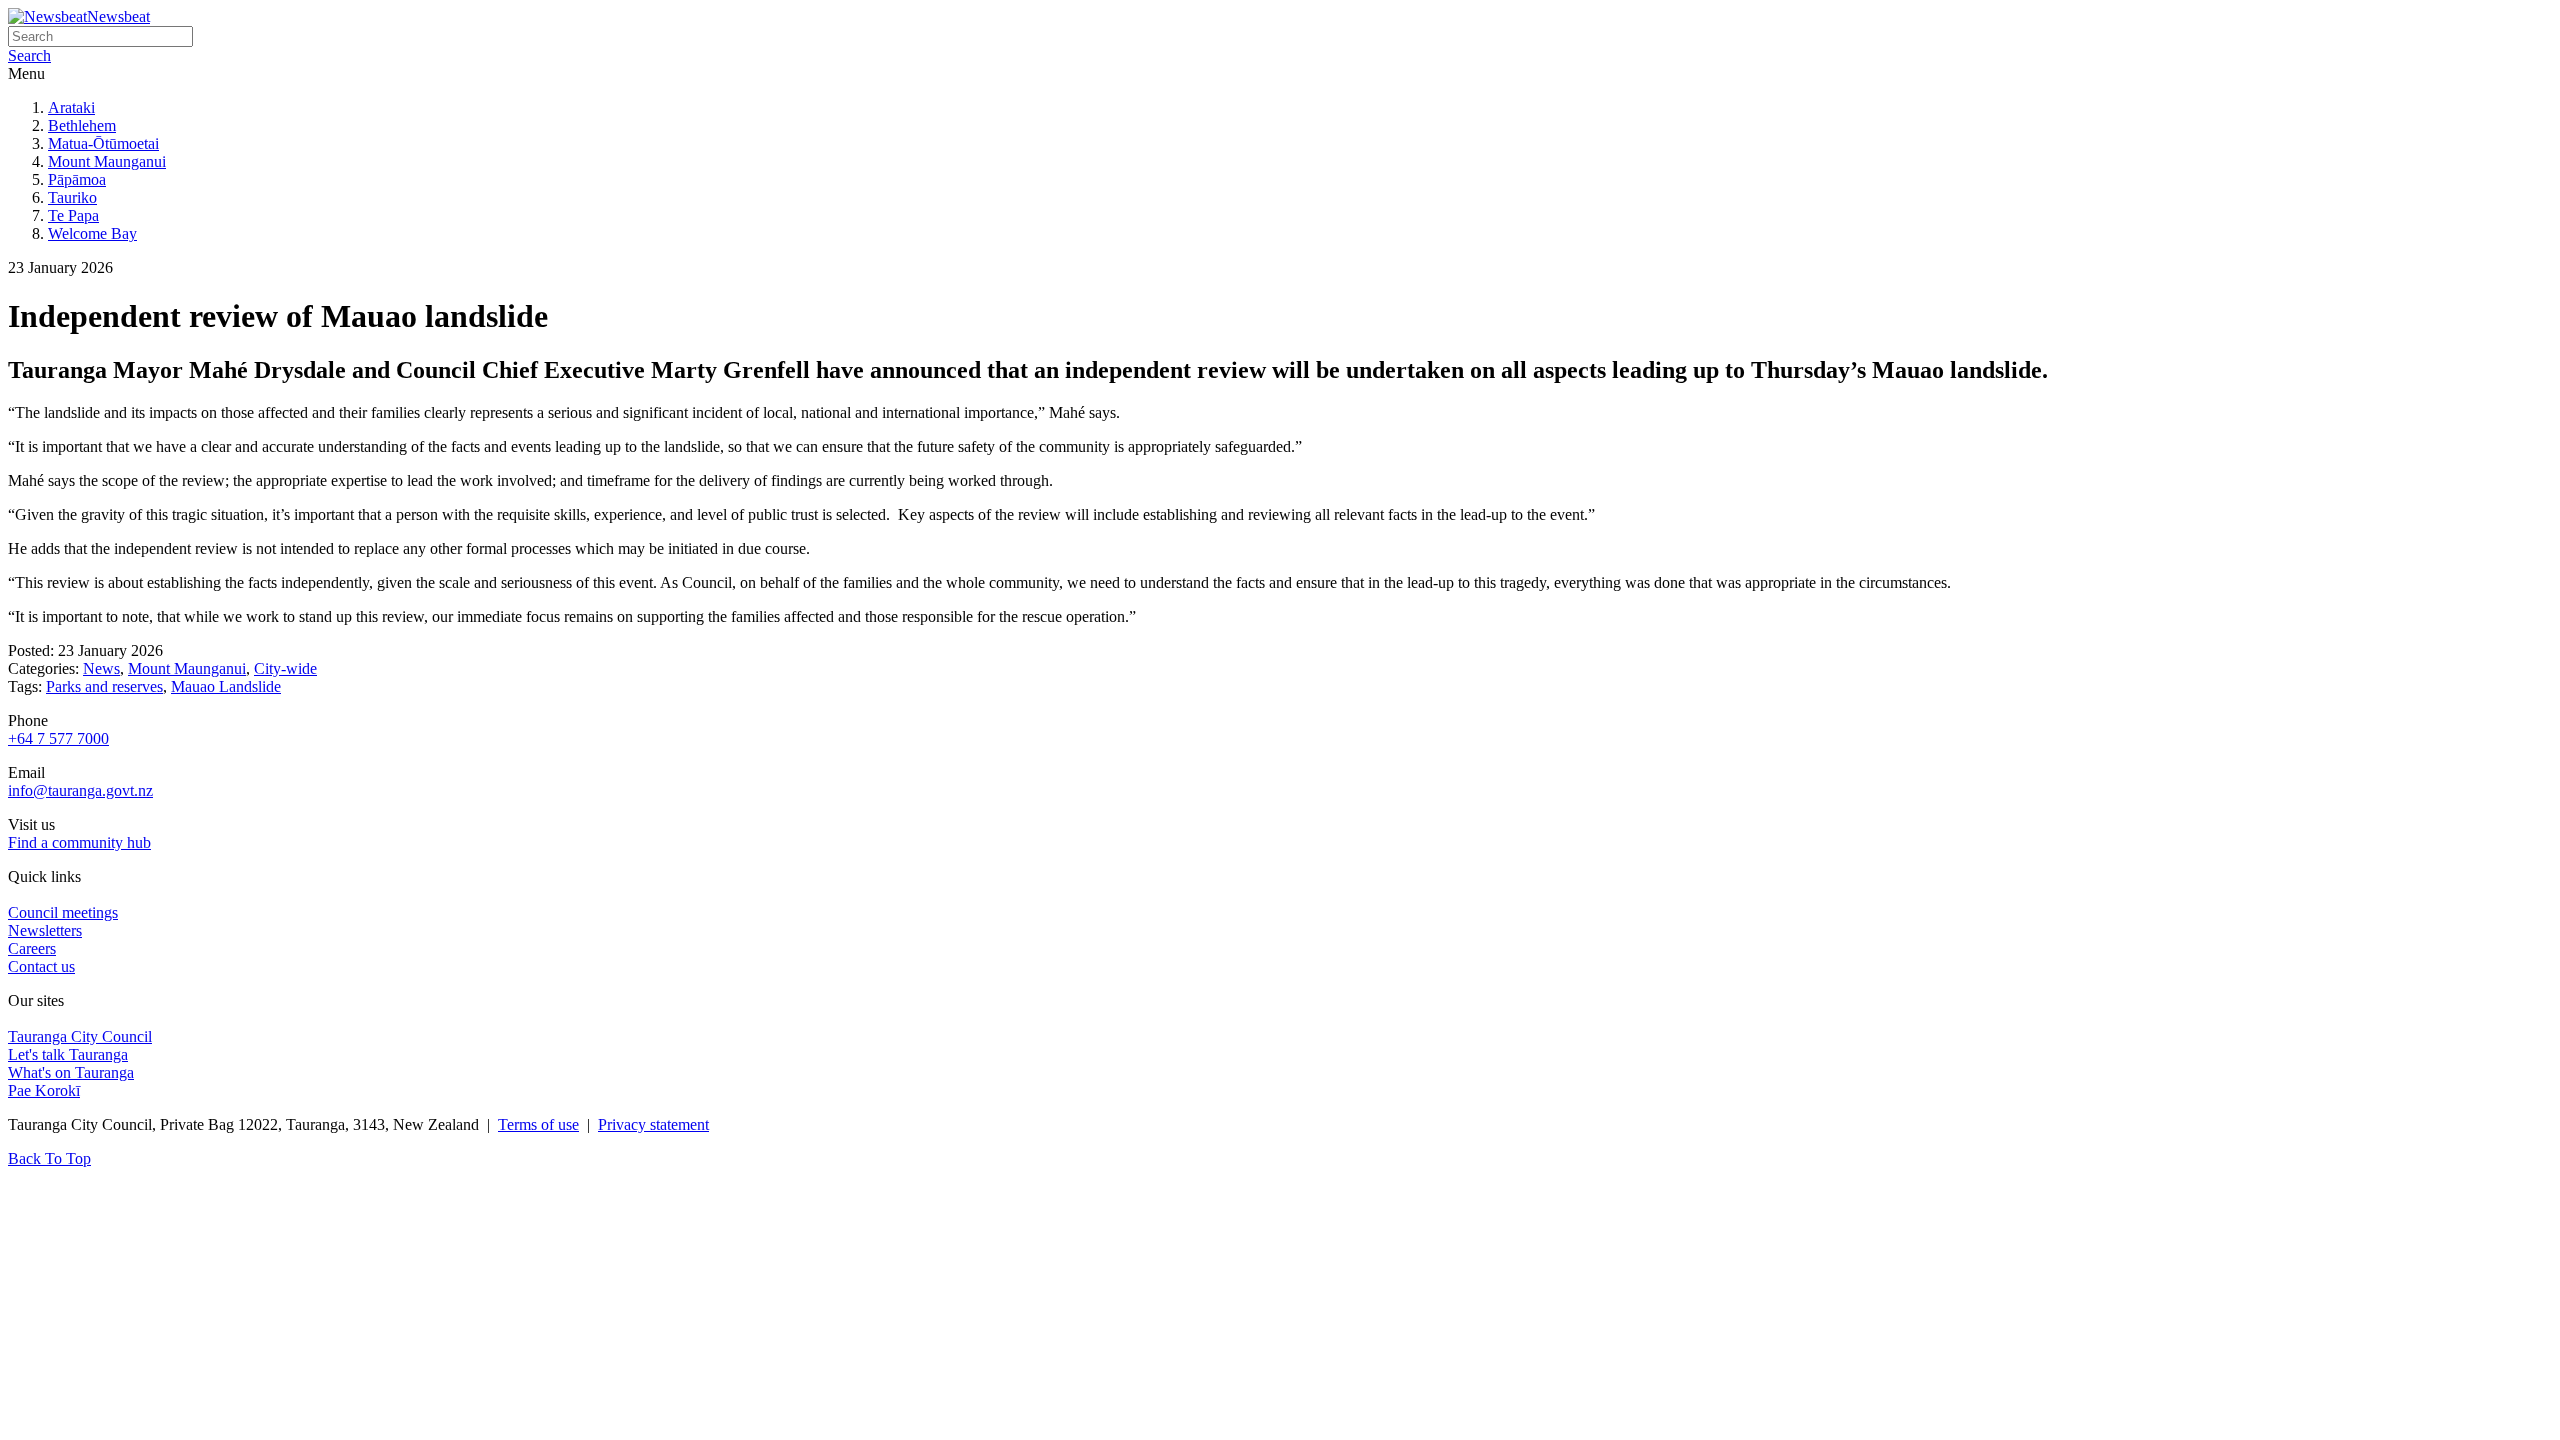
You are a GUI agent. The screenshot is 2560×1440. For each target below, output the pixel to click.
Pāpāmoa (77, 179)
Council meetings (63, 912)
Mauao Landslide (226, 686)
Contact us (41, 966)
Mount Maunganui (107, 161)
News (101, 668)
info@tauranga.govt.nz (80, 790)
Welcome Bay (92, 233)
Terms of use (538, 1124)
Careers (32, 948)
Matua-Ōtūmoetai (103, 143)
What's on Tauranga (71, 1072)
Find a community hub (79, 842)
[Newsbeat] (47, 16)
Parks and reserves (104, 686)
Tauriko (72, 197)
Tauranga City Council (80, 1036)
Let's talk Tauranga (68, 1054)
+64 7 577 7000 (58, 738)
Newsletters (45, 930)
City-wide (285, 668)
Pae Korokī (44, 1090)
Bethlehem (82, 125)
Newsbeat (118, 16)
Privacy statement (653, 1124)
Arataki (71, 107)
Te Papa (73, 215)
